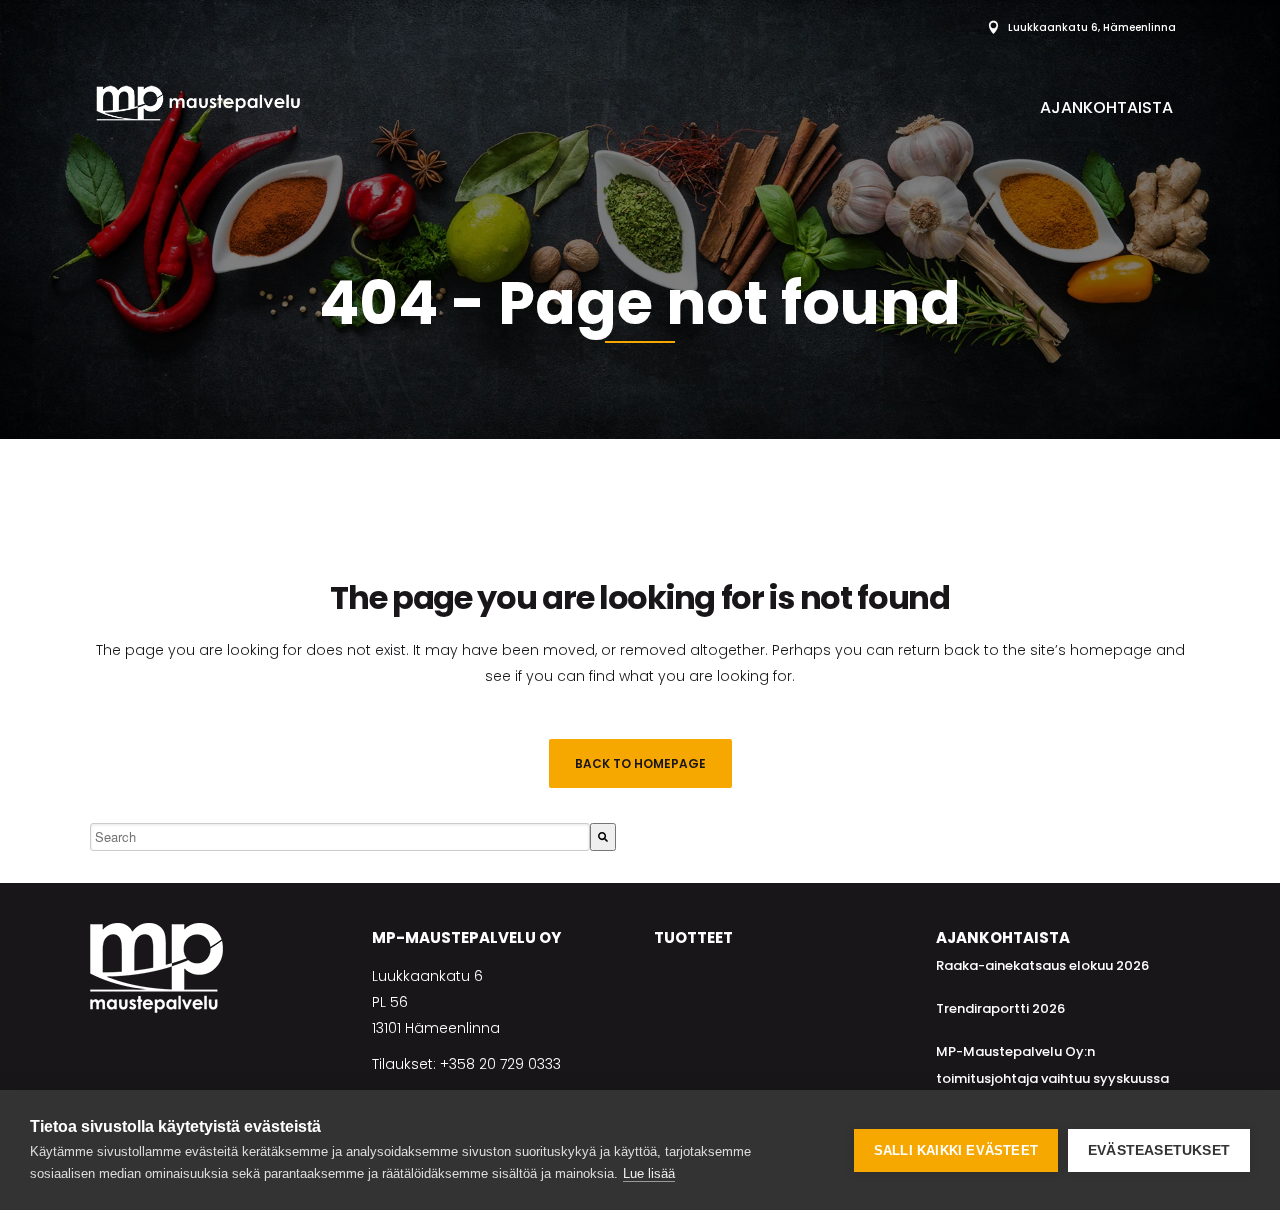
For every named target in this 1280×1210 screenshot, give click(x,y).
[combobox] (340, 837)
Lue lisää (649, 1173)
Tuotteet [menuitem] (693, 937)
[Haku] (603, 837)
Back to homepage (640, 763)
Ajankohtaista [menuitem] (1106, 107)
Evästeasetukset (1159, 1150)
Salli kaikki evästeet (956, 1150)
